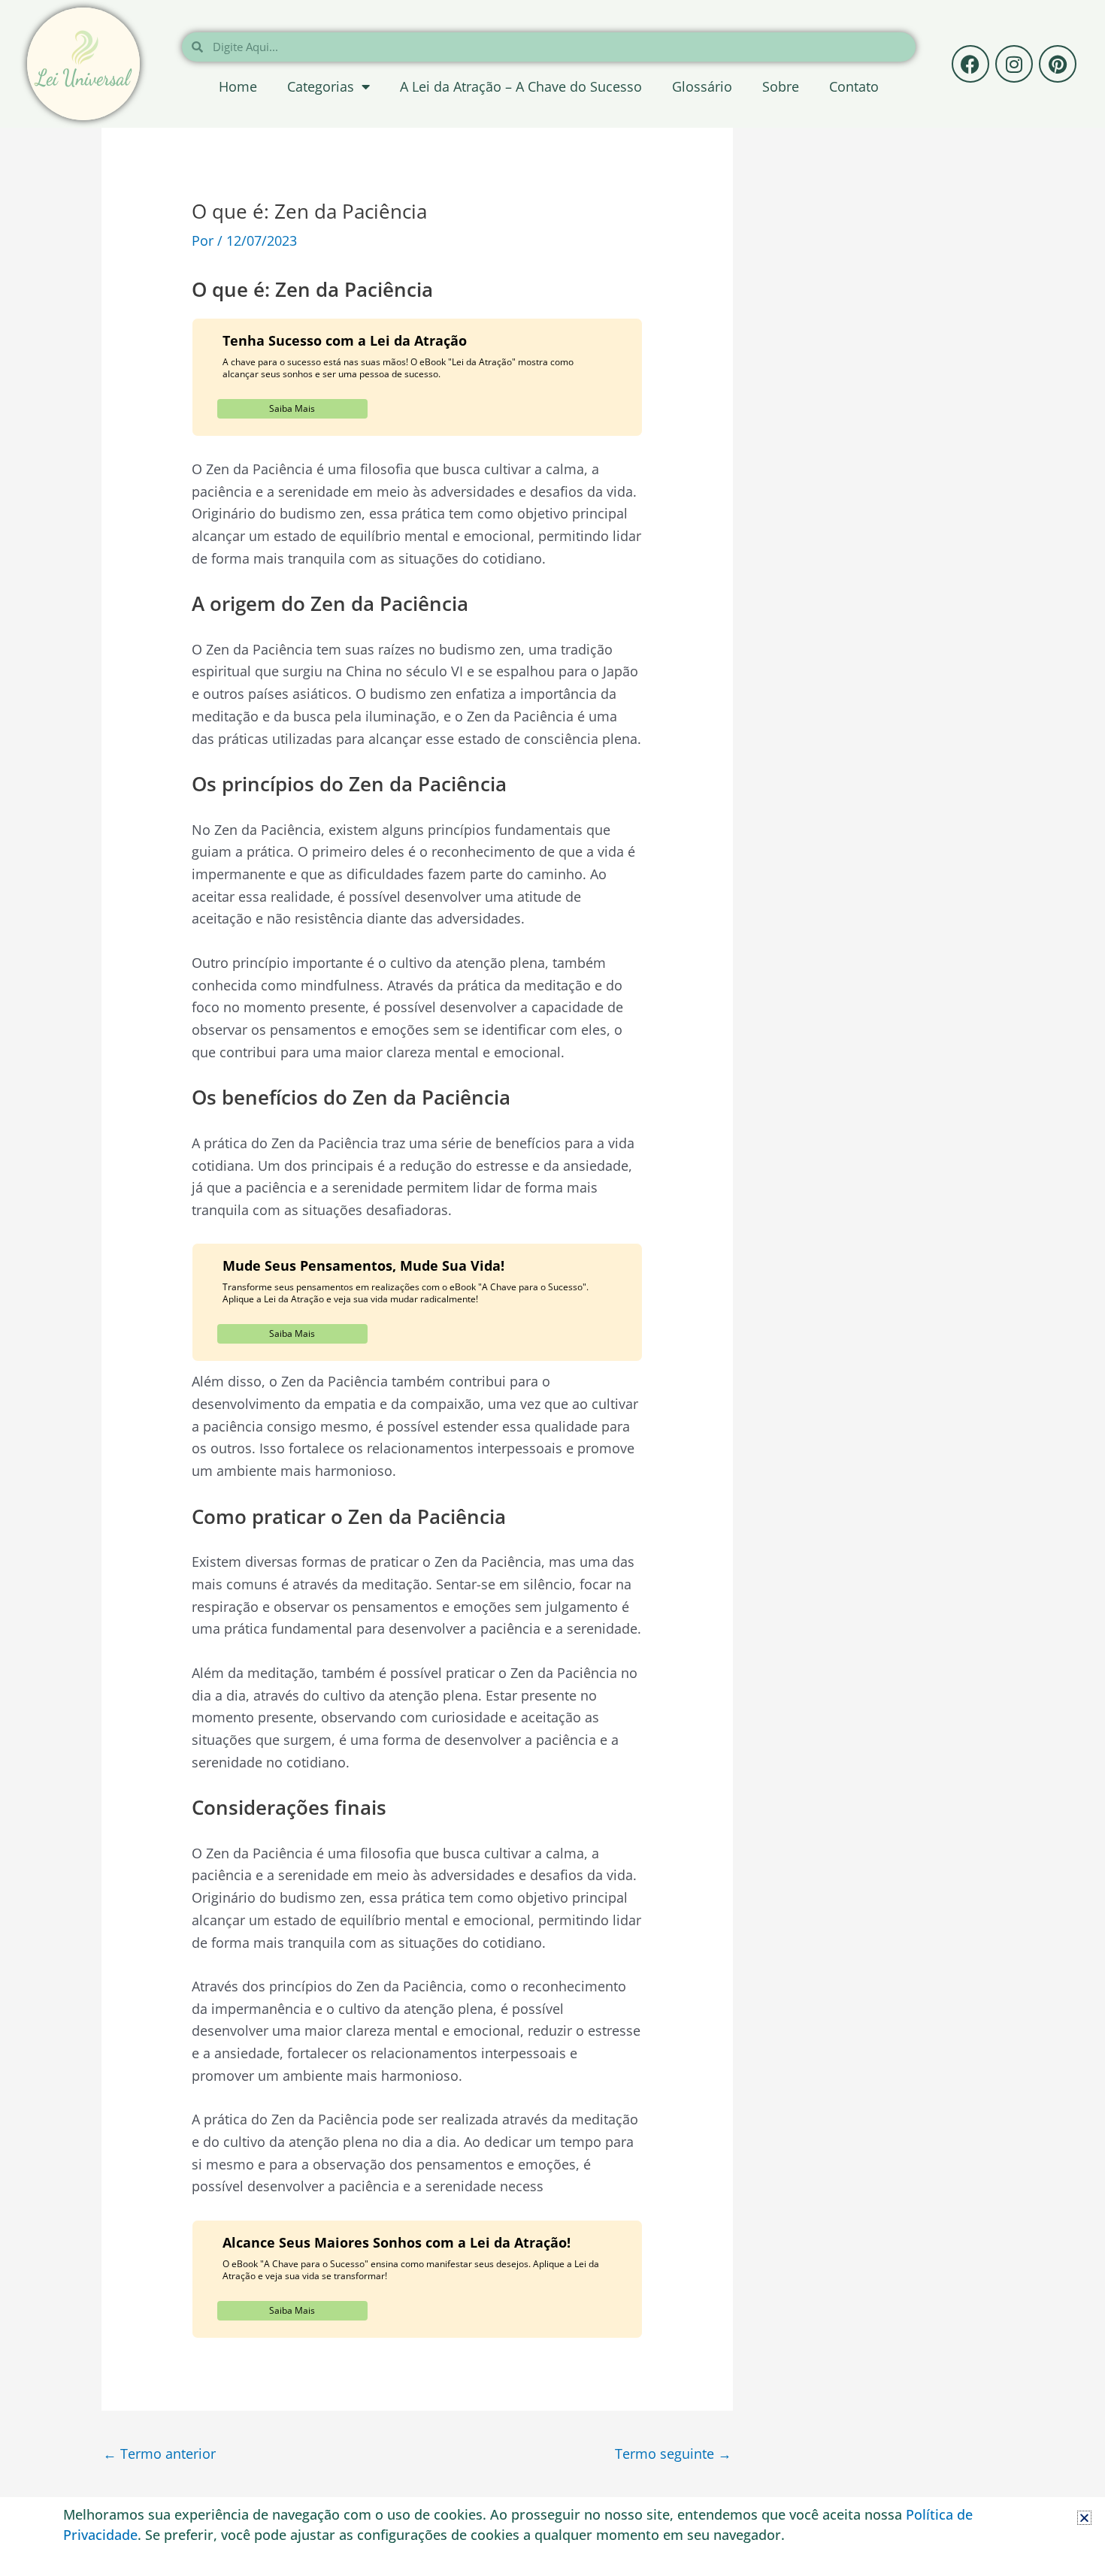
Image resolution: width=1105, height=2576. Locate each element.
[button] (1084, 2518)
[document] (552, 1288)
